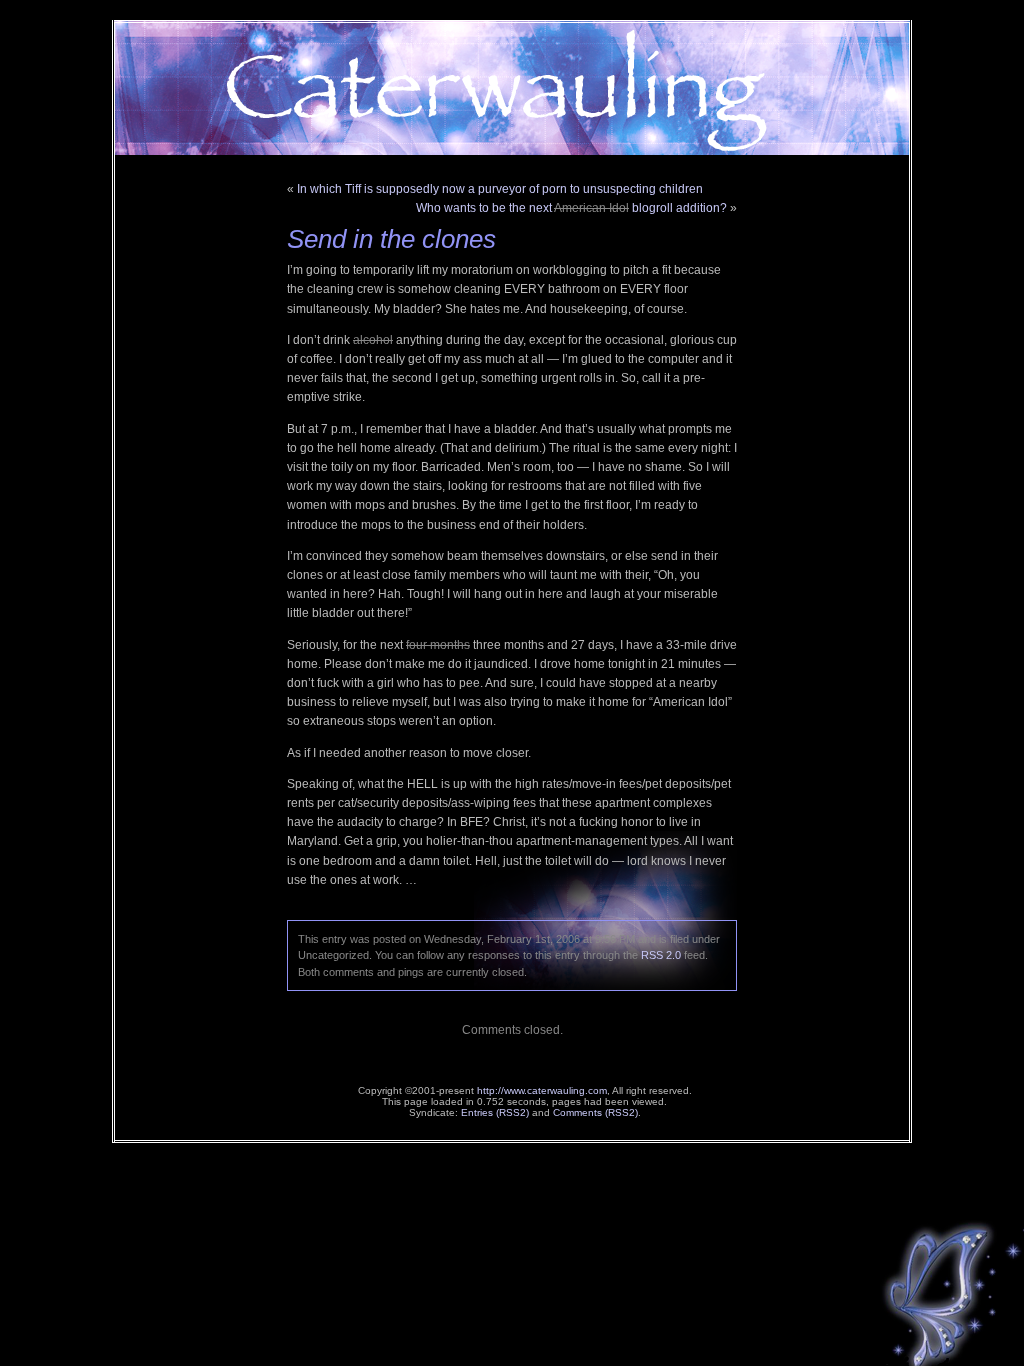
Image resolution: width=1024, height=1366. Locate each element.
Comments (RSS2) (595, 1112)
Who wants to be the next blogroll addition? (571, 208)
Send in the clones (391, 239)
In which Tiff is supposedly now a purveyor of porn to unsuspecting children (500, 189)
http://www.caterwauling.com (542, 1090)
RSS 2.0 (661, 955)
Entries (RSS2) (495, 1112)
